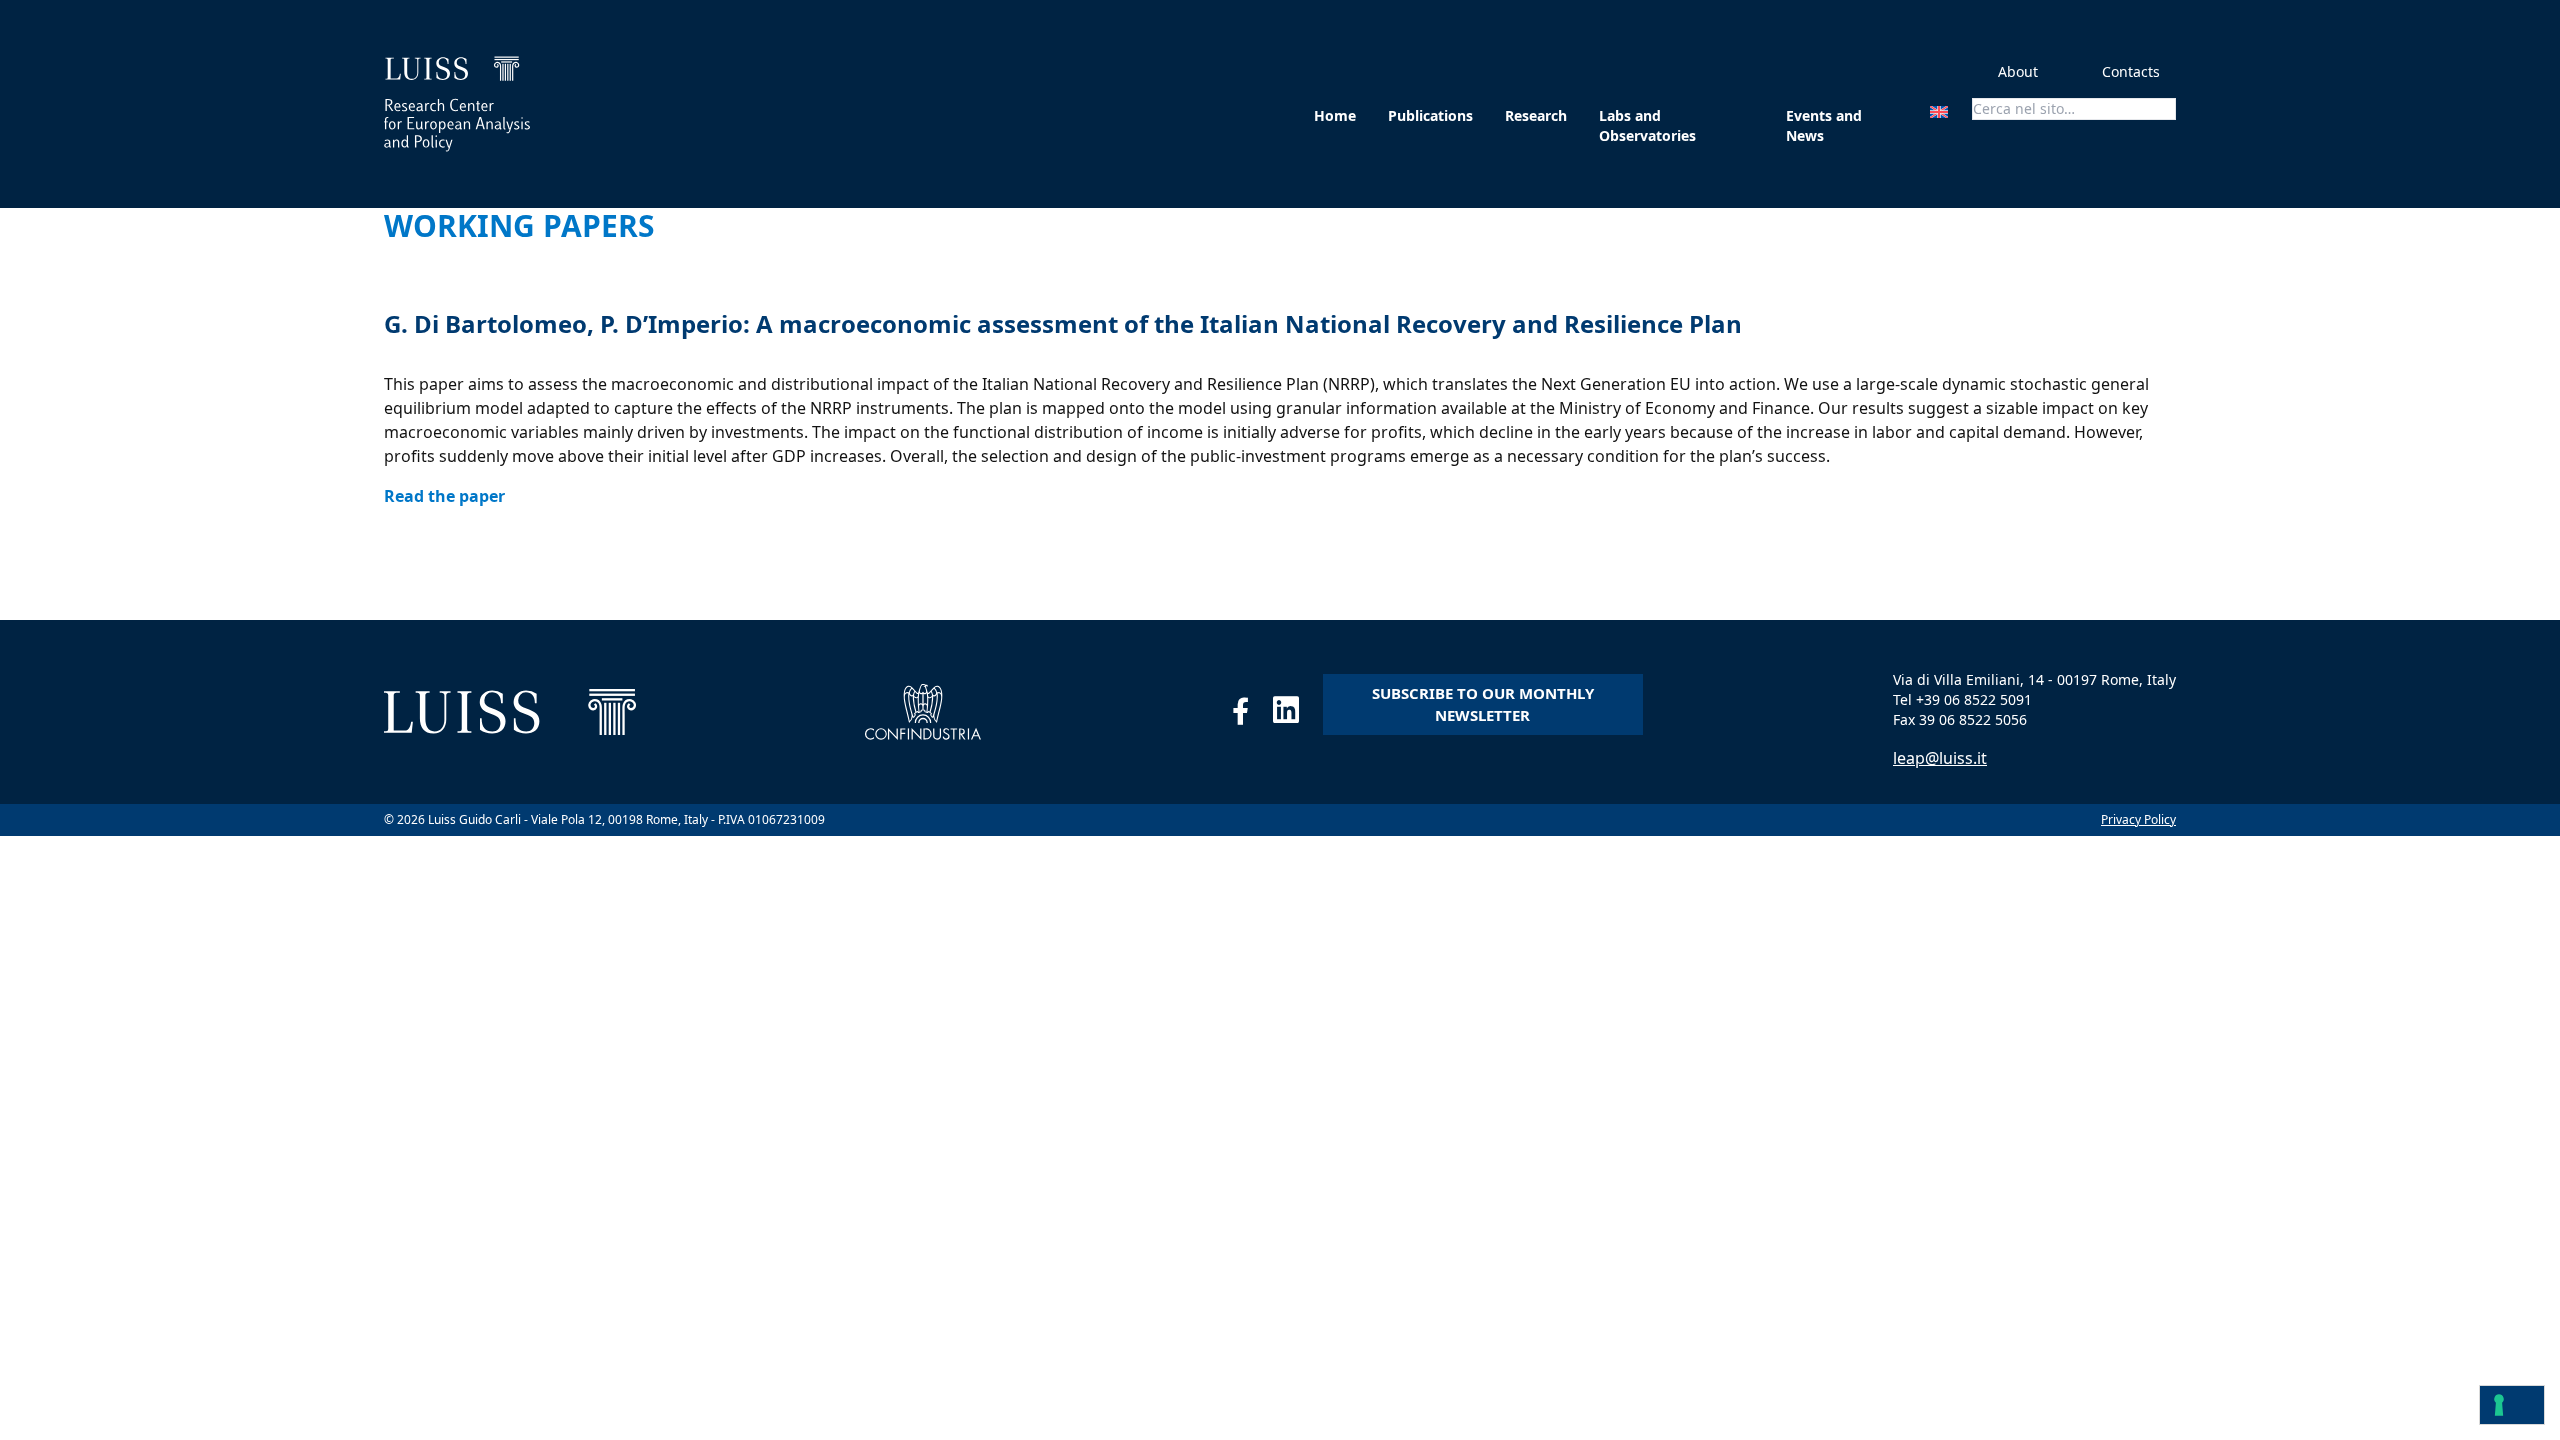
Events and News (1824, 125)
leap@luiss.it (1940, 758)
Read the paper (444, 496)
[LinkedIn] (1298, 715)
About (2018, 71)
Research (1536, 115)
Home (1335, 115)
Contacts (2131, 71)
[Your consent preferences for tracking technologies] (2512, 1405)
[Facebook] (1252, 715)
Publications (1430, 115)
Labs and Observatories (1647, 125)
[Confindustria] (923, 712)
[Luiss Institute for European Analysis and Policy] (457, 104)
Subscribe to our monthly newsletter (1483, 704)
